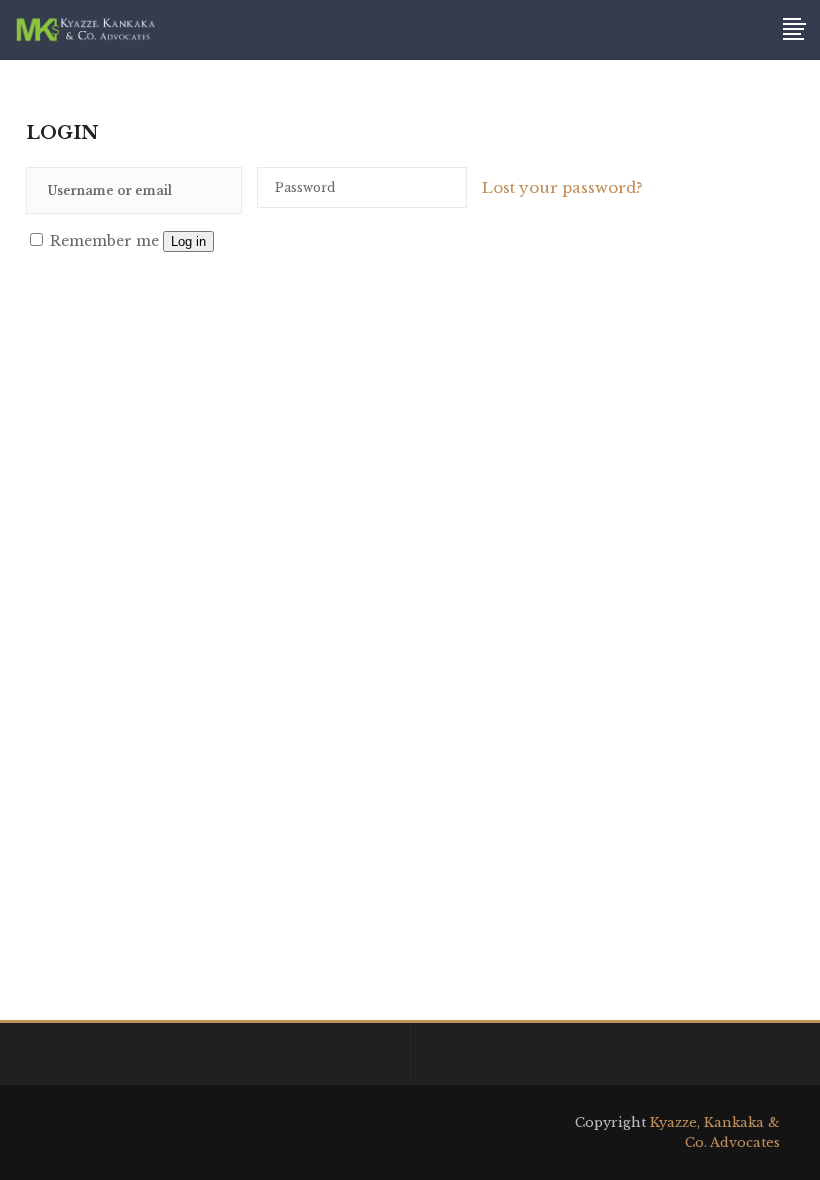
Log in (188, 241)
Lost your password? (562, 187)
